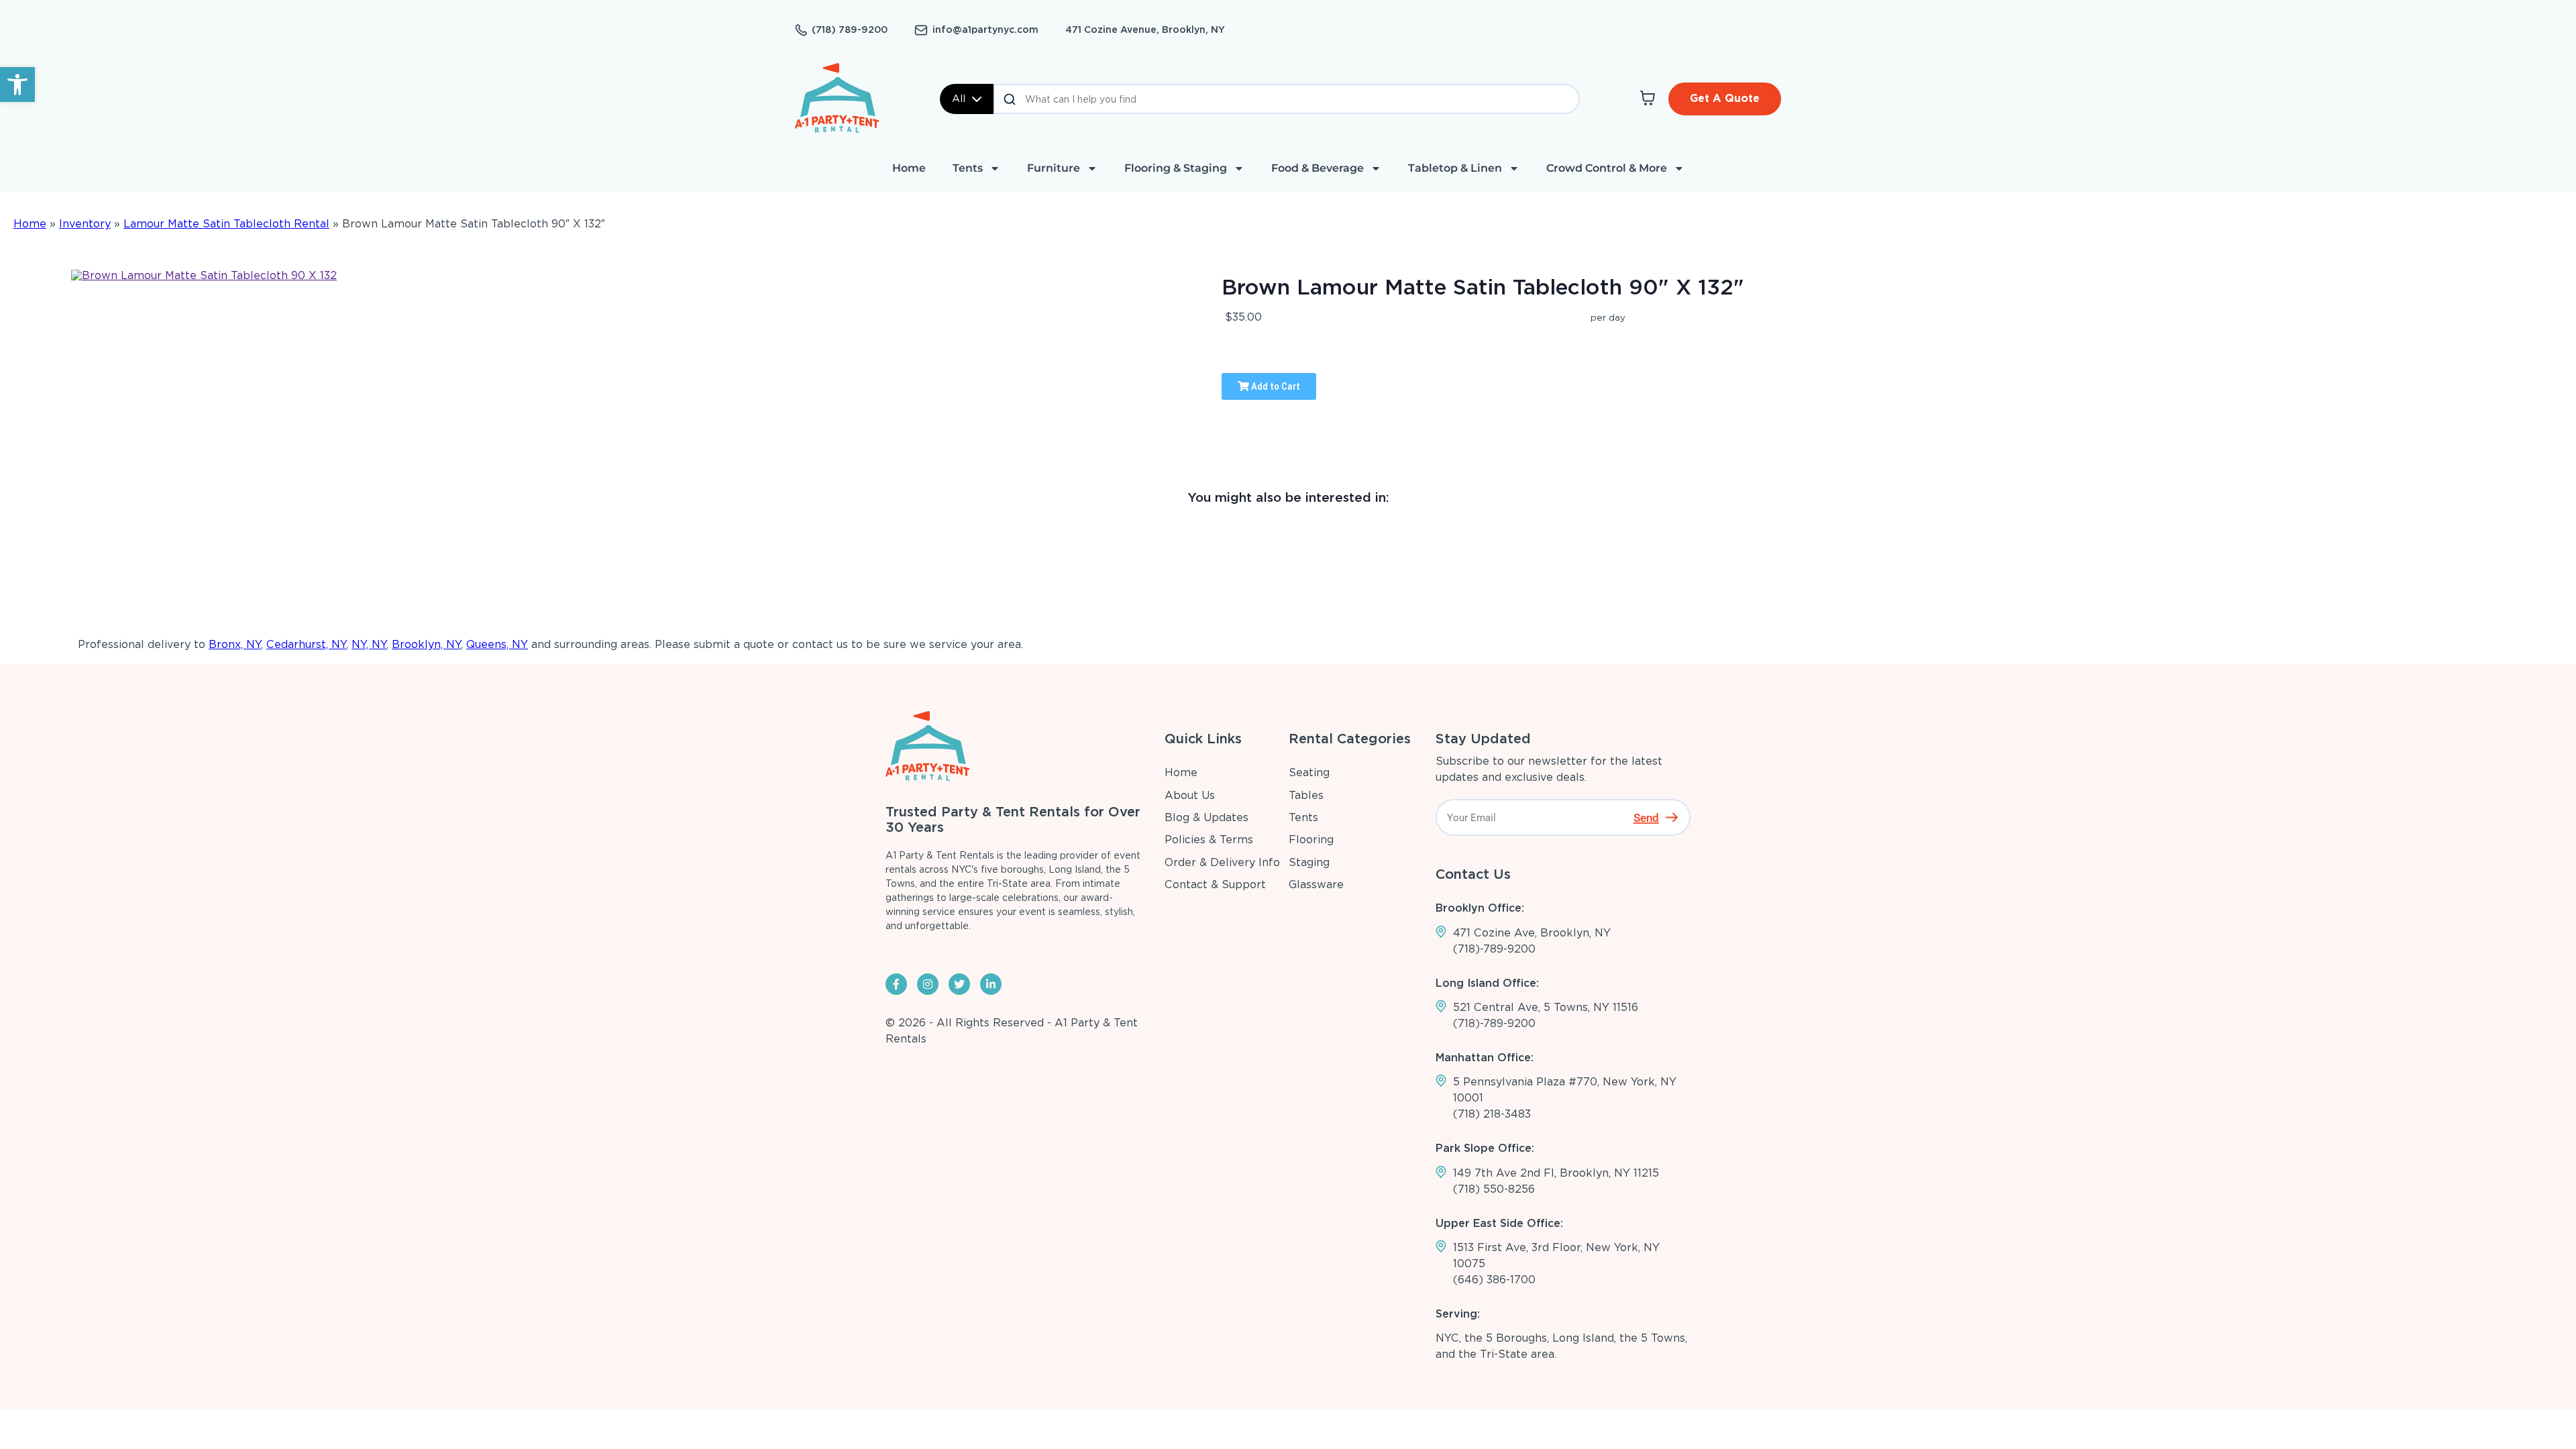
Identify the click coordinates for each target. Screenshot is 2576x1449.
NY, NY (369, 644)
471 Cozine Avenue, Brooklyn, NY (1145, 30)
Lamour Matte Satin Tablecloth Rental (226, 224)
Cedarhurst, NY (306, 644)
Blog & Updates (1206, 817)
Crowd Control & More (1607, 168)
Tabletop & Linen (1455, 168)
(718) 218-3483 (1492, 1114)
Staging (1309, 862)
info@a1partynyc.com (985, 30)
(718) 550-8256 (1494, 1189)
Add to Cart (1275, 386)
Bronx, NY (235, 644)
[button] (17, 85)
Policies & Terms (1209, 840)
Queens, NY (497, 644)
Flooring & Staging (1176, 168)
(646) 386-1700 (1494, 1280)
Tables (1306, 795)
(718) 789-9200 (850, 30)
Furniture (1054, 168)
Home (909, 168)
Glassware (1316, 884)
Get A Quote (1725, 98)
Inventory (85, 224)
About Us (1190, 795)
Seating (1309, 772)
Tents (968, 168)
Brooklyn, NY (426, 644)
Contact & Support (1215, 884)
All (959, 99)
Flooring (1311, 840)
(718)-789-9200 (1494, 949)
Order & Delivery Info (1222, 862)
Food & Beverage (1318, 168)
